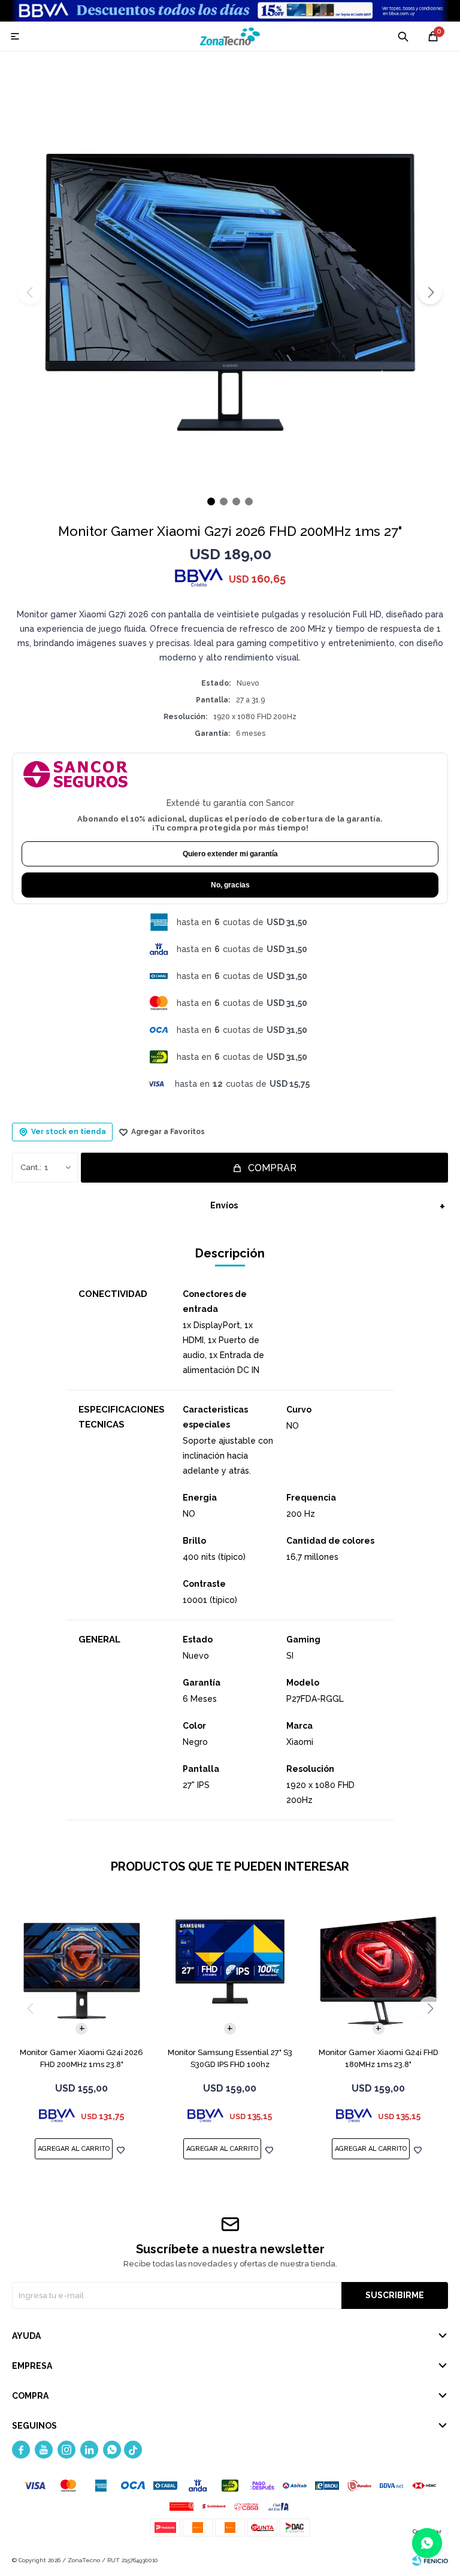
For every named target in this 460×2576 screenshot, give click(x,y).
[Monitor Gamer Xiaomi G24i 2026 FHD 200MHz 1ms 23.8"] (82, 1971)
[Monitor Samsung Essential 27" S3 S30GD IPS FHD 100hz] (230, 1971)
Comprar (272, 1168)
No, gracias (230, 885)
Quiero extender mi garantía (230, 854)
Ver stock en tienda (69, 1132)
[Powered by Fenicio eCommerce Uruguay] (430, 2560)
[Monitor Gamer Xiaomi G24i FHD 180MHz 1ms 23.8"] (378, 1971)
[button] (430, 292)
